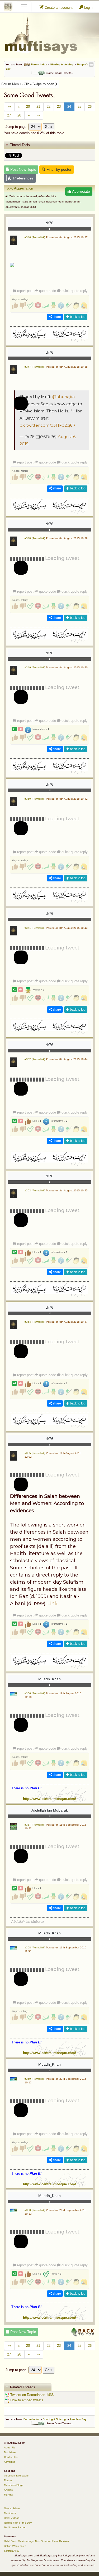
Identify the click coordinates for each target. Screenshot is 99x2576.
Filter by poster (58, 169)
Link (53, 1604)
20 (28, 107)
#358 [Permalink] (35, 1947)
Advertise (10, 2462)
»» (38, 115)
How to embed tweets (26, 2400)
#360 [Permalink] (35, 2210)
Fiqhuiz (8, 2495)
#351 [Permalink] (35, 928)
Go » (49, 127)
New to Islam (12, 2508)
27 (9, 115)
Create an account (58, 8)
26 (90, 107)
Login (88, 8)
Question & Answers (16, 2476)
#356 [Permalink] (35, 1693)
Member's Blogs (14, 2485)
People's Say (78, 2419)
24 (69, 107)
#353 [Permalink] (35, 1190)
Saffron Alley (12, 2551)
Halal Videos (12, 2518)
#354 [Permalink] (35, 1322)
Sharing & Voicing (62, 64)
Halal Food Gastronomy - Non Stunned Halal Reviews (37, 2541)
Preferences (23, 178)
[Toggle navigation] (24, 7)
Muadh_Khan (49, 1679)
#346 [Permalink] (35, 237)
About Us (10, 2447)
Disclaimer (10, 2452)
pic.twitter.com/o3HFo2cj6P (47, 425)
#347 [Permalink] (35, 367)
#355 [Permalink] (35, 1453)
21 (38, 107)
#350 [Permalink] (35, 799)
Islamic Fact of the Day (18, 2523)
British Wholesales (15, 2546)
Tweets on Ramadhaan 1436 (31, 2395)
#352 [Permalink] (35, 1059)
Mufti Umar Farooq (15, 2527)
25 (79, 107)
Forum (8, 2480)
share (56, 317)
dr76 (49, 223)
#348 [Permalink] (35, 538)
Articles (8, 2490)
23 (59, 107)
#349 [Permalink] (35, 667)
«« (9, 107)
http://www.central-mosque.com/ (49, 1799)
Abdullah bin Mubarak (50, 1810)
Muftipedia (10, 2513)
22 (49, 107)
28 (19, 115)
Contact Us (11, 2457)
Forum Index (39, 64)
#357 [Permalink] (35, 1825)
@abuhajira (63, 397)
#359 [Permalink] (35, 2079)
